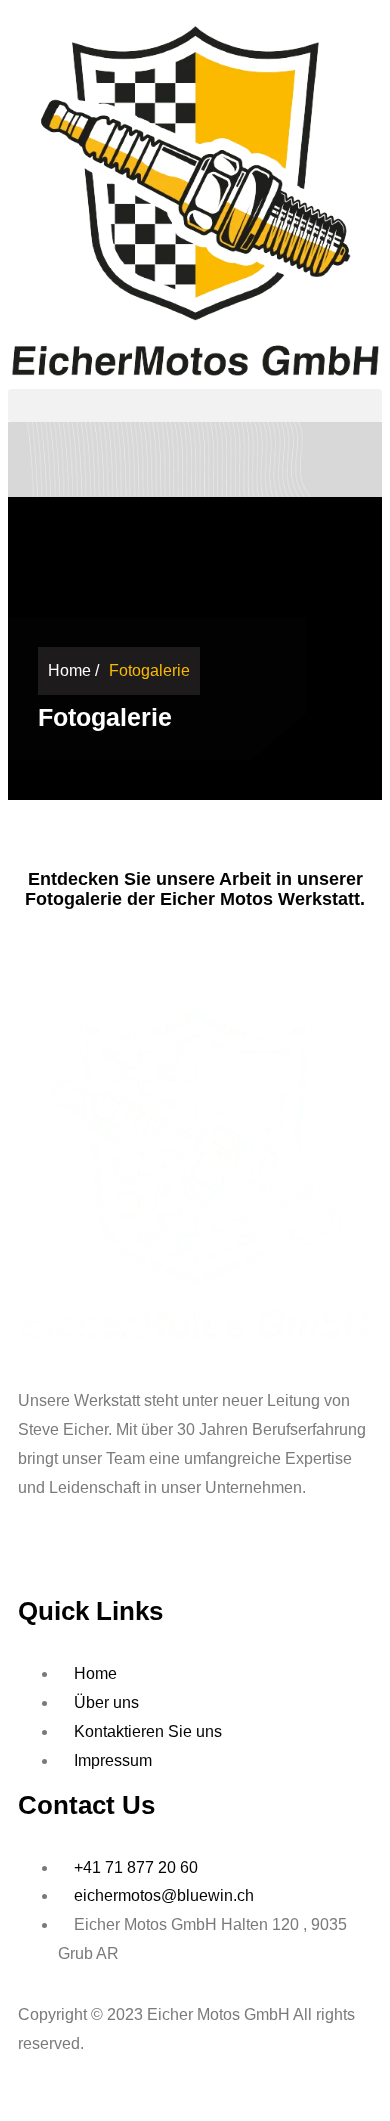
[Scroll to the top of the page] (14, 2097)
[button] (195, 405)
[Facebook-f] (43, 1564)
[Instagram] (151, 1564)
